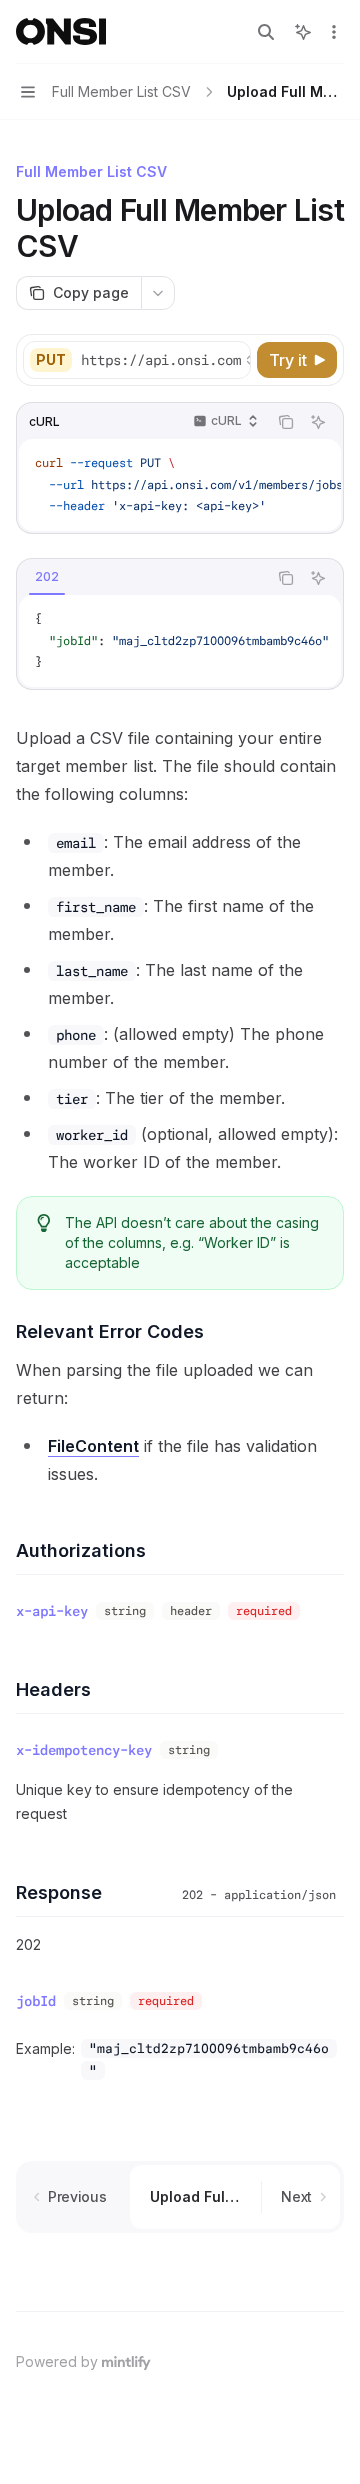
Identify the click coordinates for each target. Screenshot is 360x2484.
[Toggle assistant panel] (303, 32)
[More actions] (334, 32)
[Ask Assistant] (318, 422)
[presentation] (165, 360)
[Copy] (232, 360)
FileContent (93, 1446)
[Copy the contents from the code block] (286, 422)
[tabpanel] (180, 641)
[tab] (47, 577)
